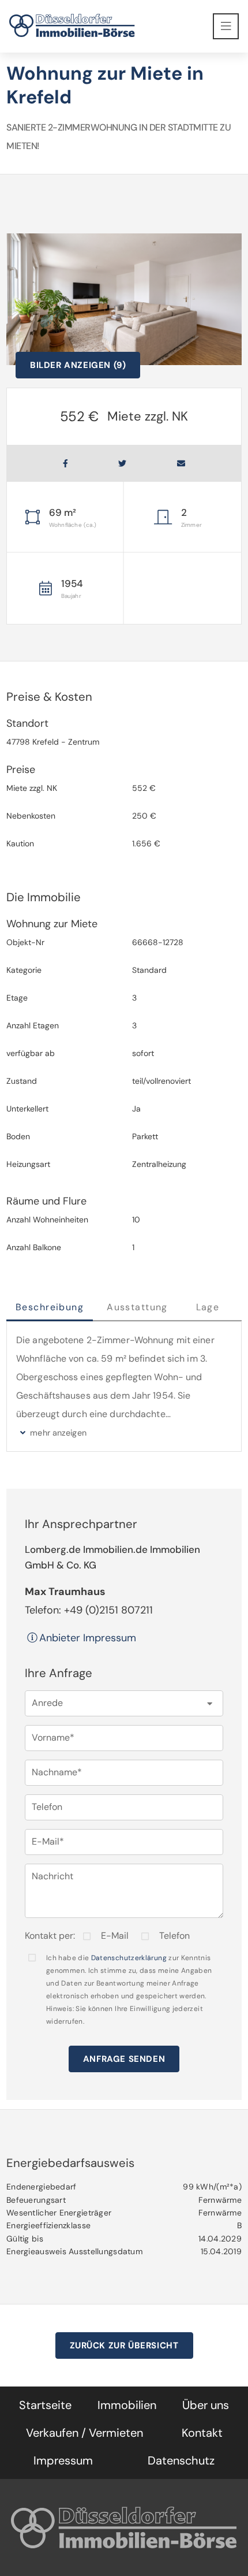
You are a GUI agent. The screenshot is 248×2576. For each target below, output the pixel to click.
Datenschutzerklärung (129, 1958)
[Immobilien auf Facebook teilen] (65, 463)
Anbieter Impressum (88, 1638)
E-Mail (115, 1936)
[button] (124, 1703)
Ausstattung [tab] (137, 1307)
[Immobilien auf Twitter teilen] (122, 463)
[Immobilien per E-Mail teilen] (181, 463)
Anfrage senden (124, 2059)
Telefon (174, 1936)
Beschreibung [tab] (50, 1307)
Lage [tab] (208, 1307)
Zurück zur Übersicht (124, 2345)
